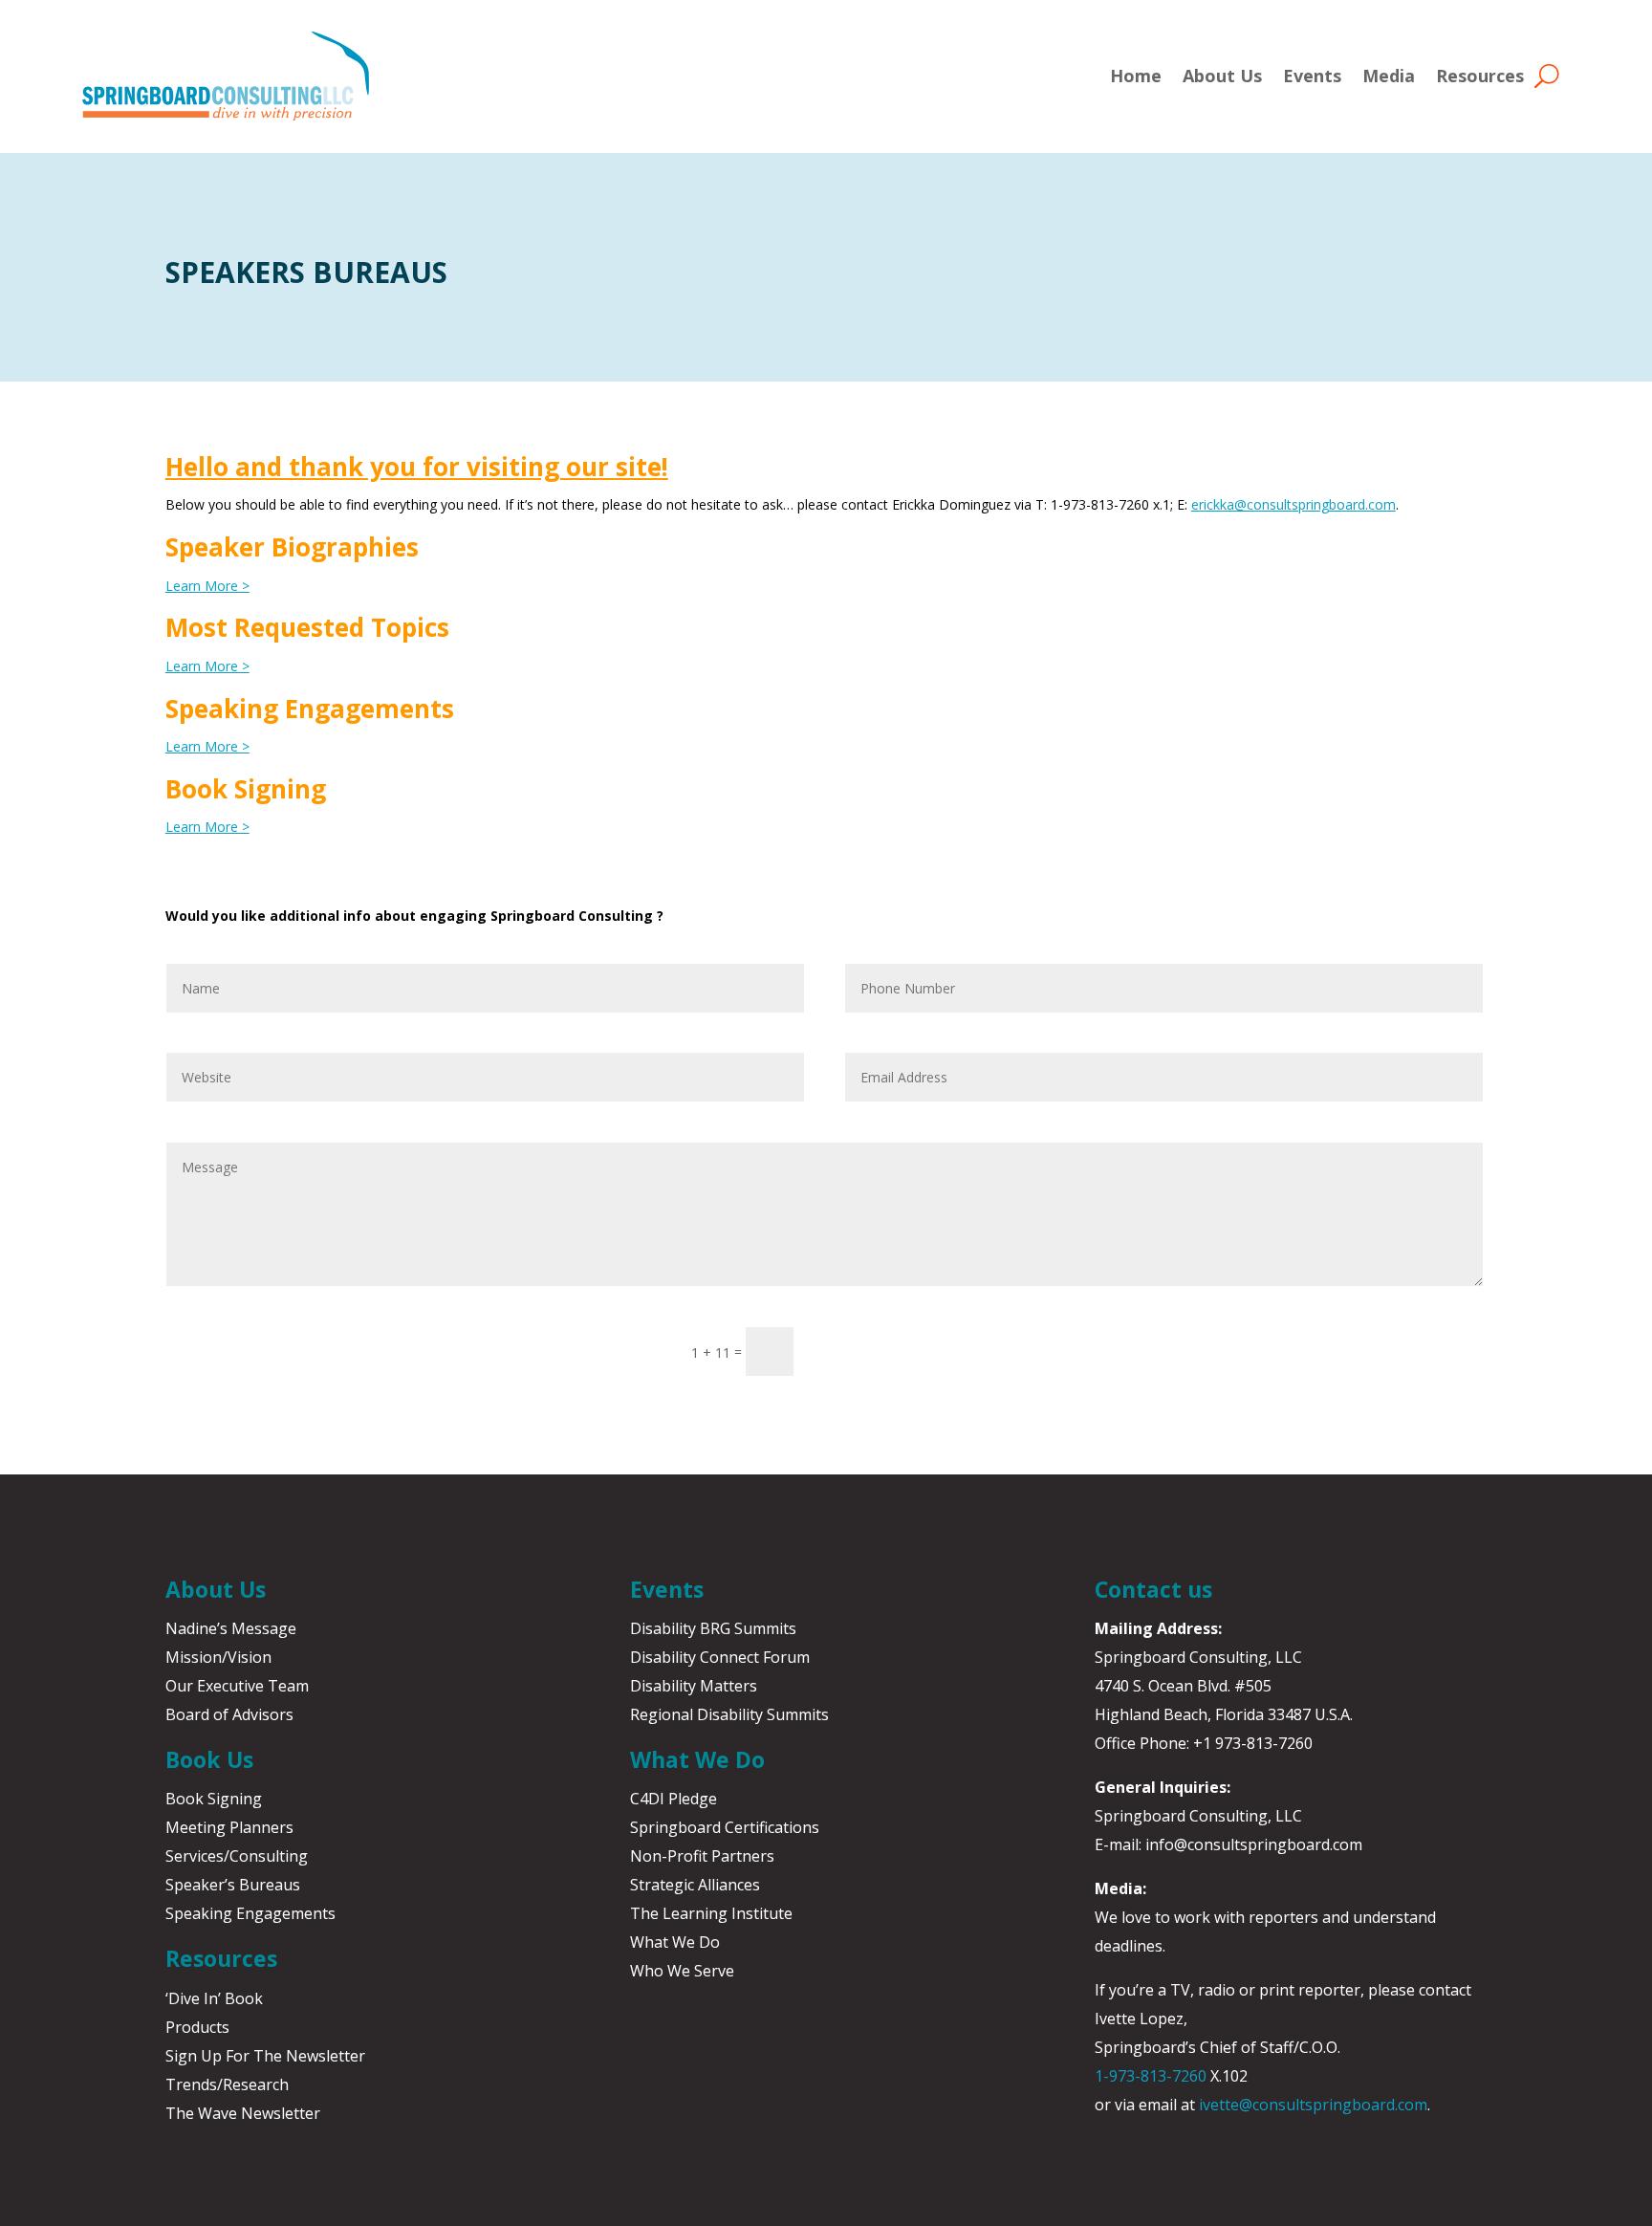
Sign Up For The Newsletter (265, 2056)
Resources (1480, 76)
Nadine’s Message (231, 1628)
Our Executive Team (237, 1686)
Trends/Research (227, 2084)
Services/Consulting (237, 1856)
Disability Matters (694, 1686)
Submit (856, 1351)
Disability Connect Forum (720, 1657)
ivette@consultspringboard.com (1313, 2105)
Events (1312, 76)
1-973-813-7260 (1151, 2076)
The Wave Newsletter (243, 2113)
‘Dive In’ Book (214, 1998)
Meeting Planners (229, 1827)
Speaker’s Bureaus (233, 1885)
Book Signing (214, 1799)
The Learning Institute (711, 1913)
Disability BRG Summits (713, 1628)
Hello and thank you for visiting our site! (417, 467)
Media (1389, 76)
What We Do (675, 1942)
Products (197, 2027)
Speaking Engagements (250, 1913)
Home (1136, 76)
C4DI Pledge (674, 1799)
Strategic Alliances (695, 1885)
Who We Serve (682, 1971)
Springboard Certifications (725, 1827)
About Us (1222, 76)
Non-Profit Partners (702, 1856)
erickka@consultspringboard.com (1293, 504)
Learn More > (207, 586)
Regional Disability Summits (729, 1714)
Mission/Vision (218, 1657)
